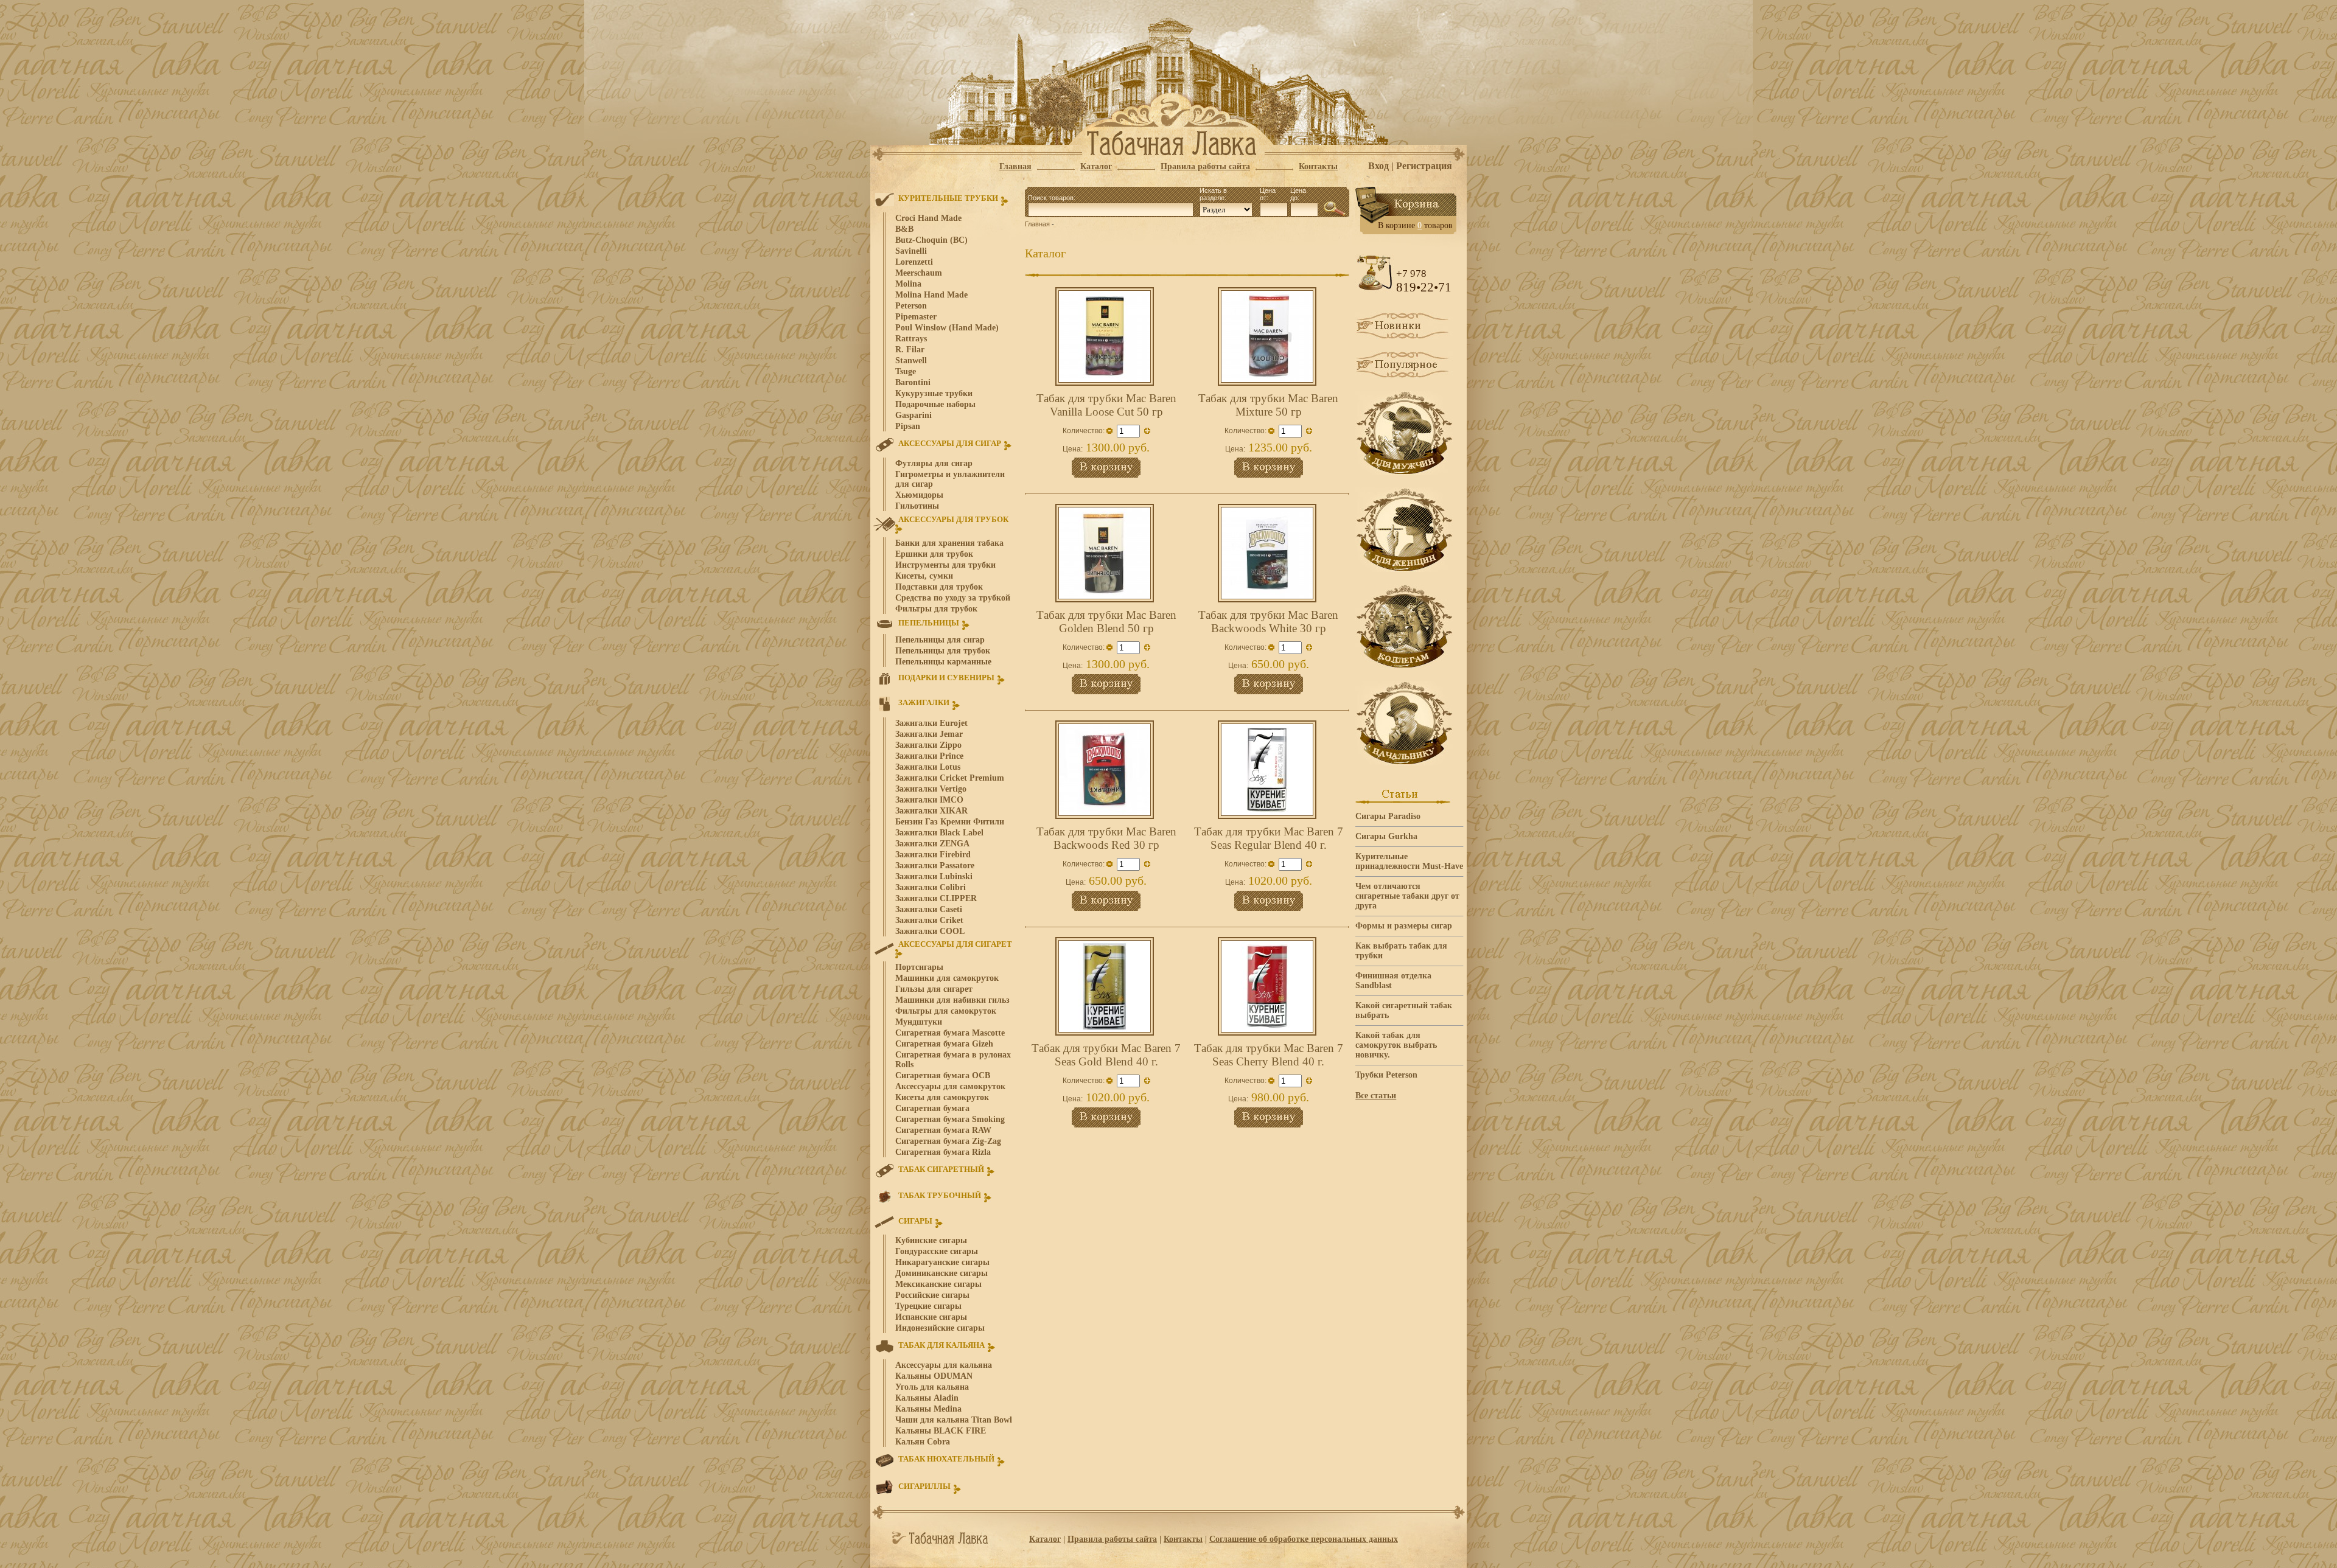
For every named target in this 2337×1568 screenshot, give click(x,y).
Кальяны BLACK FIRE (941, 1431)
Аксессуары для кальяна (944, 1365)
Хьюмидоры (919, 495)
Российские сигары (932, 1295)
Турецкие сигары (928, 1306)
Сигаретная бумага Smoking (950, 1119)
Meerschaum (919, 273)
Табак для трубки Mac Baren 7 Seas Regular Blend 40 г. (1269, 838)
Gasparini (913, 415)
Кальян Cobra (923, 1442)
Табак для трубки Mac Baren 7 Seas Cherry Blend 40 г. (1269, 1055)
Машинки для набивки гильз (952, 1000)
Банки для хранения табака (949, 543)
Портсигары (919, 967)
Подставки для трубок (939, 587)
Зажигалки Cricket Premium (950, 778)
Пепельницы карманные (943, 662)
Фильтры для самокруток (946, 1011)
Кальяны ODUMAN (934, 1376)
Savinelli (911, 251)
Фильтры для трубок (936, 609)
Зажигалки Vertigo (931, 789)
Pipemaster (916, 317)
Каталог (1045, 1539)
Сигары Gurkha (1386, 836)
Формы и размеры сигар (1404, 926)
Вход (1378, 166)
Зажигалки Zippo (928, 745)
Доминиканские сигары (941, 1273)
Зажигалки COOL (930, 931)
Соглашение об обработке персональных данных (1304, 1539)
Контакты (1183, 1539)
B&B (904, 229)
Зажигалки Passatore (935, 866)
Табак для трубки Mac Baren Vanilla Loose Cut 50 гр (1106, 405)
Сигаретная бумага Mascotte (950, 1033)
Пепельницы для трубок (943, 651)
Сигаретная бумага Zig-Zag (948, 1141)
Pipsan (908, 426)
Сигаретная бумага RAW (943, 1130)
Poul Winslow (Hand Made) (947, 328)
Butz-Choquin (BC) (931, 240)
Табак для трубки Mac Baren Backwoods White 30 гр (1268, 622)
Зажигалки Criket (929, 920)
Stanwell (911, 361)
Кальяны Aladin (927, 1398)
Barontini (913, 382)
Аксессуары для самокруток (950, 1086)
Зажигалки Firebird (933, 855)
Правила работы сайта (1112, 1539)
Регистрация (1424, 166)
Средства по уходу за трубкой (953, 598)
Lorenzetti (914, 262)
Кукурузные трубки (934, 393)
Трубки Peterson (1386, 1075)
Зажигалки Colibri (931, 887)
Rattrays (911, 339)
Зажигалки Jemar (929, 734)
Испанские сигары (931, 1317)
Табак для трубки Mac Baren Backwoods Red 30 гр (1106, 838)
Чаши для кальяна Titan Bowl (954, 1420)
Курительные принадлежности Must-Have (1409, 861)
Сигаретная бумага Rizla (943, 1152)
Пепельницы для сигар (940, 640)
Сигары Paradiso (1388, 816)
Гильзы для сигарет (934, 989)
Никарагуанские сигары (942, 1262)
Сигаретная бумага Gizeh (944, 1044)
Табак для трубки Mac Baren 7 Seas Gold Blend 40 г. (1106, 1055)
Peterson (911, 306)
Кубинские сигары (931, 1240)
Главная (1037, 224)
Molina (908, 284)
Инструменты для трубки (945, 565)
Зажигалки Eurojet (931, 723)
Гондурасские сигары (937, 1251)
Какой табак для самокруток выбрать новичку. (1396, 1045)
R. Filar (910, 350)
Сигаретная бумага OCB (943, 1075)
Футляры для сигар (934, 463)
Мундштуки (919, 1022)
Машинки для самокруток (947, 978)
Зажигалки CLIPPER (936, 898)
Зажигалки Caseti (929, 909)
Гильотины (917, 506)
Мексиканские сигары (938, 1284)
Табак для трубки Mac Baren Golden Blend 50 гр (1106, 622)
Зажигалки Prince (929, 756)
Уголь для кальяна (932, 1387)
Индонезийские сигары (940, 1328)
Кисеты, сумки (924, 576)
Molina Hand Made (931, 295)
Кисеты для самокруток (942, 1097)
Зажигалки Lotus (928, 767)
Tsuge (906, 371)
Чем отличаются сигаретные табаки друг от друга (1407, 896)
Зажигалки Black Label (939, 833)
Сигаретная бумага (932, 1108)
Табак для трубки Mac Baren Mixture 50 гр (1268, 405)
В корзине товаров (1415, 225)
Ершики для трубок (934, 554)
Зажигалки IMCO (929, 800)
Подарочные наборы (935, 404)
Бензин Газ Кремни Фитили (950, 822)
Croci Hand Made (928, 218)
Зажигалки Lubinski (934, 876)
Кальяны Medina (928, 1409)
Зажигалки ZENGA (932, 844)
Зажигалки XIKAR (931, 811)
